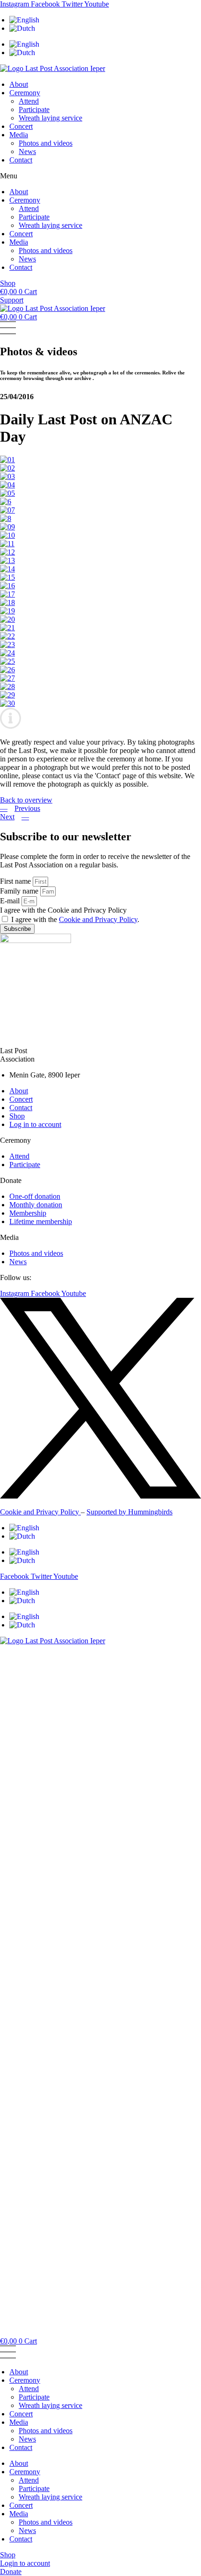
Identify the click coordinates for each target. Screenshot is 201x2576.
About (19, 84)
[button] (100, 176)
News (27, 151)
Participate (34, 109)
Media (19, 135)
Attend (29, 101)
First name (16, 881)
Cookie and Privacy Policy (98, 919)
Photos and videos (46, 143)
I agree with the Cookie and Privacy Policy (63, 910)
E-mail (11, 901)
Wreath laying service (50, 118)
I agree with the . (75, 919)
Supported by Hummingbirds (129, 1512)
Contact (21, 160)
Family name (20, 891)
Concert (21, 126)
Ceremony (25, 93)
